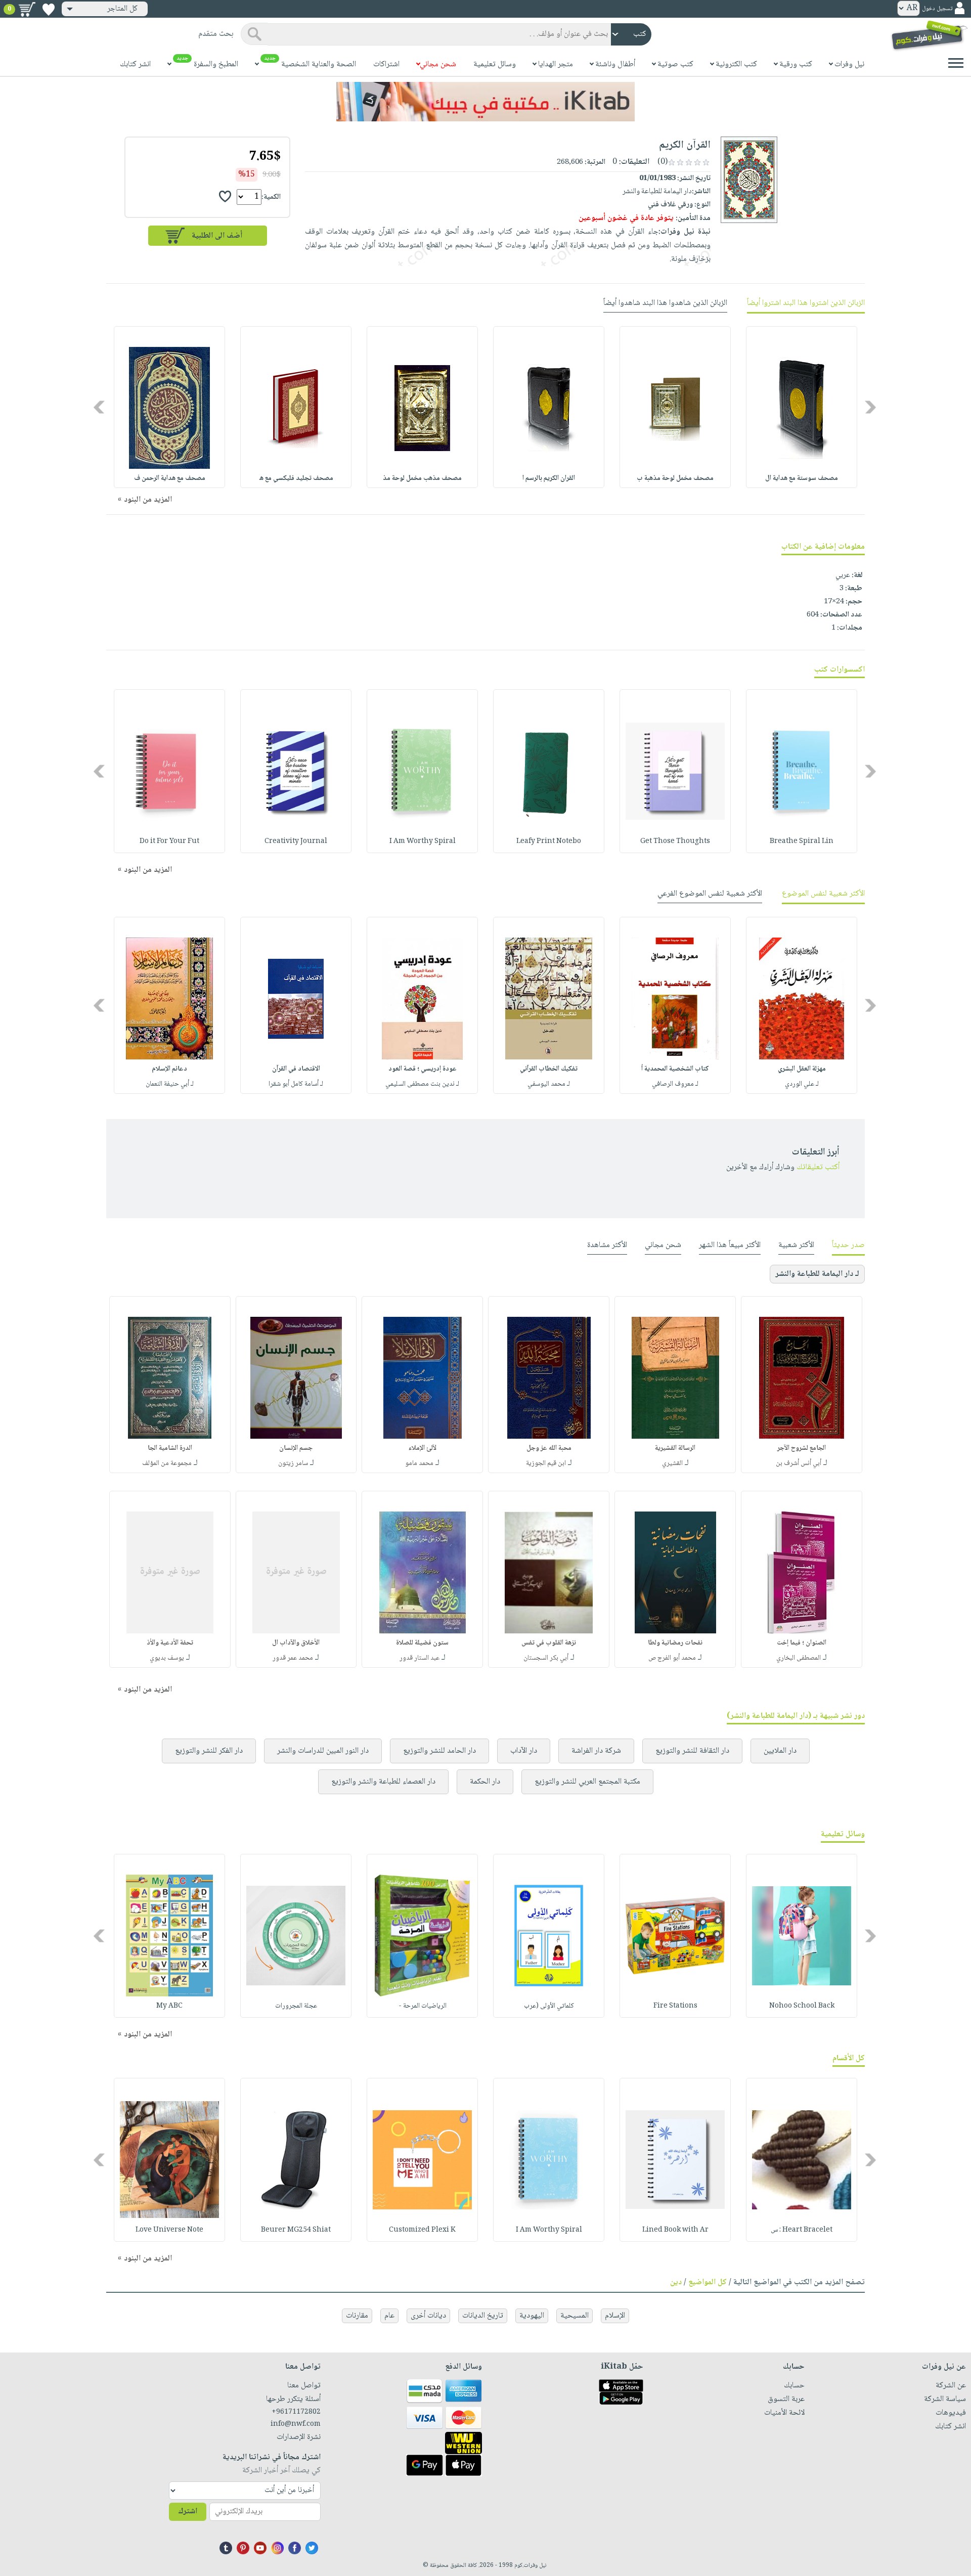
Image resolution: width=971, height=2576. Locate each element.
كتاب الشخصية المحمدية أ (675, 1069)
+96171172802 (296, 2412)
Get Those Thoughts (675, 841)
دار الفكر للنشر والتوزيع (209, 1751)
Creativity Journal (296, 841)
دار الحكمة (485, 1782)
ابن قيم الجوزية (546, 1463)
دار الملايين (780, 1751)
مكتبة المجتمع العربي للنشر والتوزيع (587, 1782)
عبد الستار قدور (420, 1658)
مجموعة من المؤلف (167, 1463)
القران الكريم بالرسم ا (549, 478)
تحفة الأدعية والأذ (170, 1643)
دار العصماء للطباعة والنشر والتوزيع (383, 1782)
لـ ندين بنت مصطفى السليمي (422, 1084)
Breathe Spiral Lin (802, 841)
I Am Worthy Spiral (423, 841)
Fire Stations (675, 2006)
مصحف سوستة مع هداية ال (802, 478)
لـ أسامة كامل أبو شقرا (296, 1084)
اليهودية (532, 2316)
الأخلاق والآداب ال (296, 1643)
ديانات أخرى (428, 2316)
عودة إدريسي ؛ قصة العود (423, 1069)
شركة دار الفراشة (596, 1751)
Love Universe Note (169, 2230)
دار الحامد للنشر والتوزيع (439, 1751)
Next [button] (100, 407)
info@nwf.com (296, 2424)
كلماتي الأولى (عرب (549, 2006)
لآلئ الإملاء (422, 1448)
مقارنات (357, 2316)
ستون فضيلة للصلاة (422, 1643)
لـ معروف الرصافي (675, 1084)
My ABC (169, 2006)
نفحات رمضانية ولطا (675, 1643)
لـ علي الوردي (802, 1084)
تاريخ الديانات (483, 2316)
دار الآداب (524, 1751)
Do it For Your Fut (169, 841)
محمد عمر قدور (293, 1658)
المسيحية (575, 2316)
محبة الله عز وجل (549, 1448)
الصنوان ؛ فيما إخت (802, 1643)
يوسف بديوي (167, 1658)
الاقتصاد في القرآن (296, 1069)
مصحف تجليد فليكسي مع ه (296, 478)
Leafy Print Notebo (549, 841)
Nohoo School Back (802, 2006)
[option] (802, 407)
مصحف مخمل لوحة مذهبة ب (675, 478)
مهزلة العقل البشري (802, 1069)
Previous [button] (871, 407)
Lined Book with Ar (675, 2230)
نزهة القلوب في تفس (549, 1643)
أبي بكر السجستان (546, 1658)
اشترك (188, 2512)
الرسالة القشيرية (675, 1448)
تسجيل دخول (937, 9)
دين (676, 2282)
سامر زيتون (293, 1463)
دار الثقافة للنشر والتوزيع (692, 1751)
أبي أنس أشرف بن (799, 1463)
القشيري (672, 1463)
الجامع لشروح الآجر (802, 1448)
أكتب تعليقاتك (818, 1167)
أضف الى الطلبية (217, 236)
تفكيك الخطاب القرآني (549, 1069)
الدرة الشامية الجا (170, 1448)
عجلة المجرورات (296, 2006)
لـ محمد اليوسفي (549, 1084)
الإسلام (615, 2316)
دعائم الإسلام (169, 1069)
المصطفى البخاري (799, 1658)
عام (389, 2316)
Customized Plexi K (422, 2230)
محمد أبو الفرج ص (672, 1658)
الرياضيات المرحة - (423, 2006)
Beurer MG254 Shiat (296, 2230)
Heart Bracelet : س (802, 2230)
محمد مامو (419, 1463)
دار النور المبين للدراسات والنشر (323, 1751)
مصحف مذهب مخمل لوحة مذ (422, 478)
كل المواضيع (708, 2282)
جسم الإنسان (296, 1448)
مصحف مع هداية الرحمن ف (170, 478)
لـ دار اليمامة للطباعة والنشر (817, 1274)
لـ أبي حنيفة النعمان (170, 1084)
